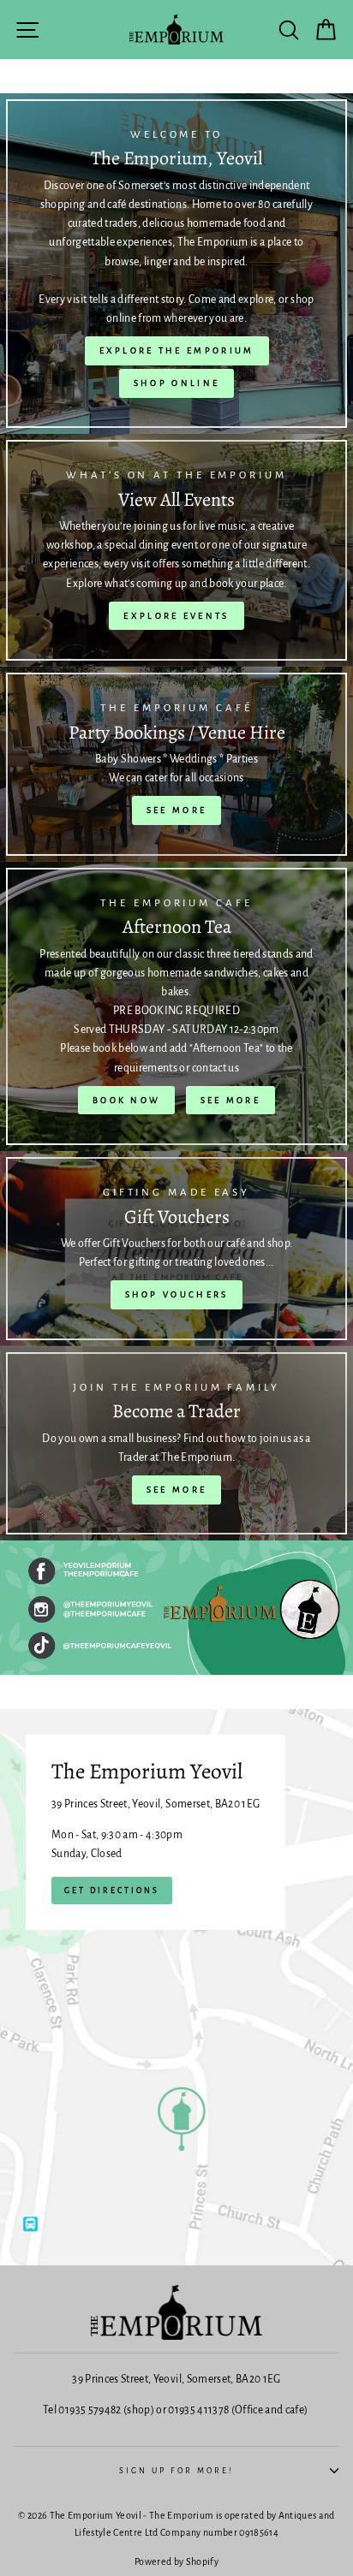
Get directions (112, 1890)
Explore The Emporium (177, 350)
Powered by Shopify (176, 2561)
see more (230, 1100)
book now (126, 1100)
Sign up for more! (176, 2471)
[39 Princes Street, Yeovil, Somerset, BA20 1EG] (176, 1987)
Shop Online (176, 383)
